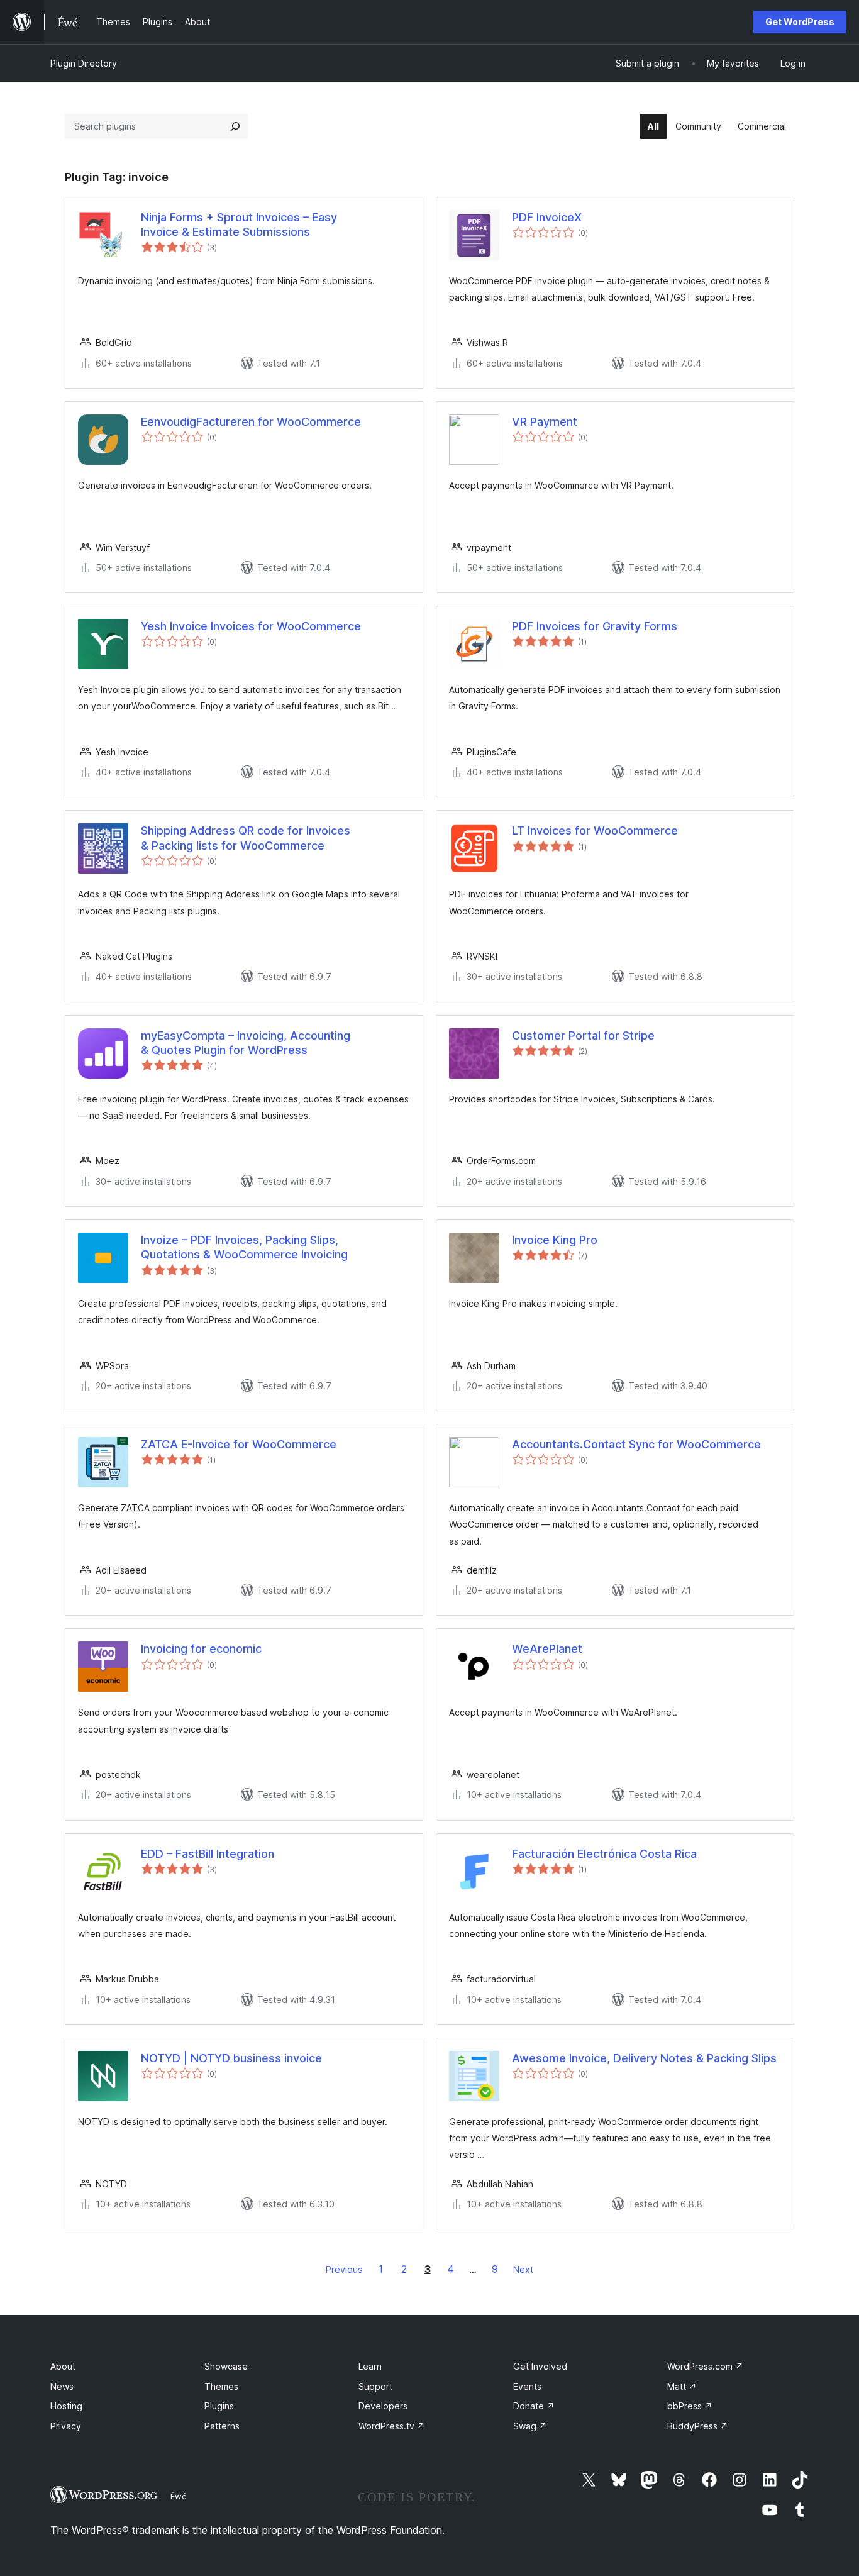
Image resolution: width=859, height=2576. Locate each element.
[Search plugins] (235, 126)
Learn (370, 2366)
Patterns (222, 2426)
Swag (530, 2426)
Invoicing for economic (201, 1649)
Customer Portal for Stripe (583, 1035)
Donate (534, 2406)
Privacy (66, 2426)
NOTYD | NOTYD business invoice (231, 2058)
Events (527, 2386)
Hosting (66, 2406)
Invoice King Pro (555, 1240)
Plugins (219, 2406)
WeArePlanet (547, 1649)
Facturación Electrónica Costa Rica (604, 1854)
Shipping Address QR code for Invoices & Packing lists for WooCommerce (246, 838)
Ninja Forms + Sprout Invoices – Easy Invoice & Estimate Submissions (239, 225)
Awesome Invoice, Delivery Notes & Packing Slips (644, 2058)
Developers (383, 2406)
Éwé (179, 2496)
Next (523, 2269)
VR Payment (545, 422)
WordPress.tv (392, 2426)
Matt (682, 2386)
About (63, 2366)
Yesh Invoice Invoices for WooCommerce (251, 626)
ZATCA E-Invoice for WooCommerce (239, 1444)
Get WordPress (800, 22)
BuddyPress (698, 2426)
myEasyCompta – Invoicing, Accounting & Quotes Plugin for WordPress (246, 1043)
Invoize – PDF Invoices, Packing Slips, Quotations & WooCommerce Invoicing (244, 1247)
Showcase (226, 2366)
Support (375, 2386)
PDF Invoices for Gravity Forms (595, 626)
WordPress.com (705, 2366)
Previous (344, 2269)
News (62, 2386)
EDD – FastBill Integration (208, 1854)
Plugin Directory (84, 63)
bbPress (690, 2406)
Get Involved (540, 2366)
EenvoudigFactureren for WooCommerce (251, 422)
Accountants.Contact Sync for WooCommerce (636, 1444)
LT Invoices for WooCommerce (595, 830)
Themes (221, 2386)
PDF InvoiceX (547, 217)
